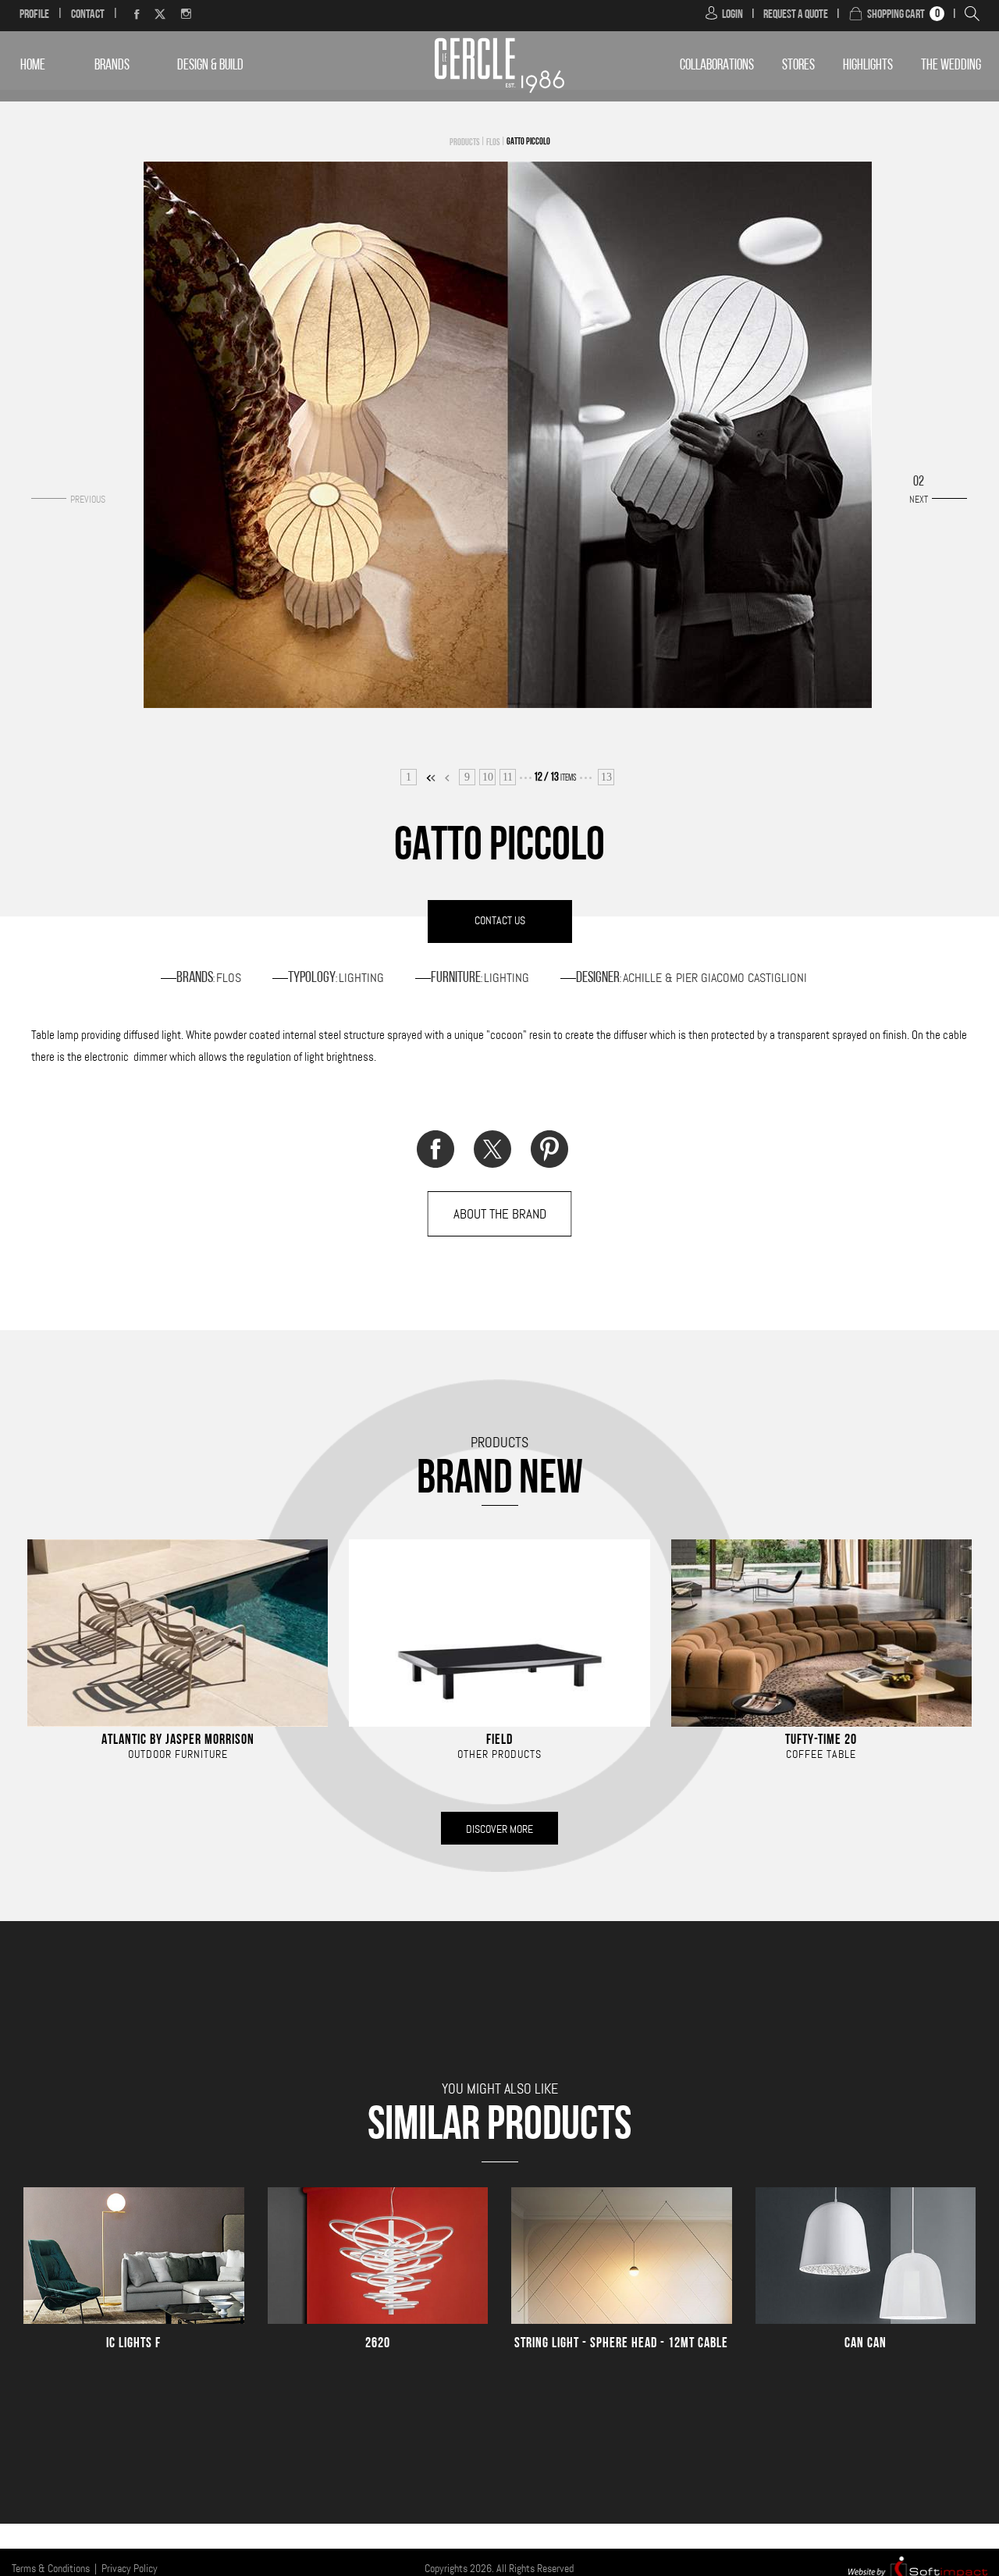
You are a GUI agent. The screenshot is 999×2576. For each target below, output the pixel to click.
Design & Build (210, 66)
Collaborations (717, 66)
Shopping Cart (896, 15)
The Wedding (951, 66)
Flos (493, 143)
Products (464, 143)
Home (33, 66)
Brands (112, 66)
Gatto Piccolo (528, 142)
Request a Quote (796, 15)
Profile (34, 15)
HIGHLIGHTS (868, 66)
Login (732, 15)
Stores (798, 66)
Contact (88, 15)
